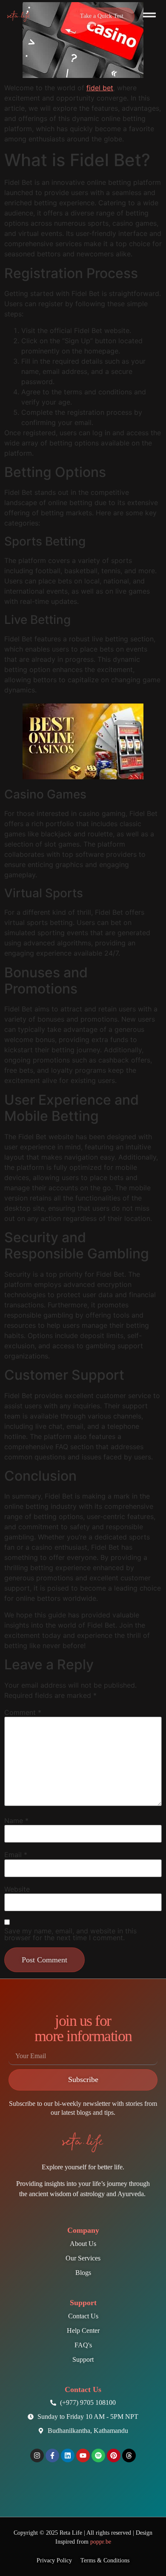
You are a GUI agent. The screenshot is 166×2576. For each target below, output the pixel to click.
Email (16, 1855)
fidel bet (100, 88)
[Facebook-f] (52, 2455)
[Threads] (129, 2455)
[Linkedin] (68, 2455)
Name (16, 1821)
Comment (23, 1712)
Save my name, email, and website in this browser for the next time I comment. (70, 1934)
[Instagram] (37, 2455)
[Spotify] (98, 2455)
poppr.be (101, 2542)
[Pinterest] (114, 2455)
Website (17, 1889)
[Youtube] (83, 2455)
